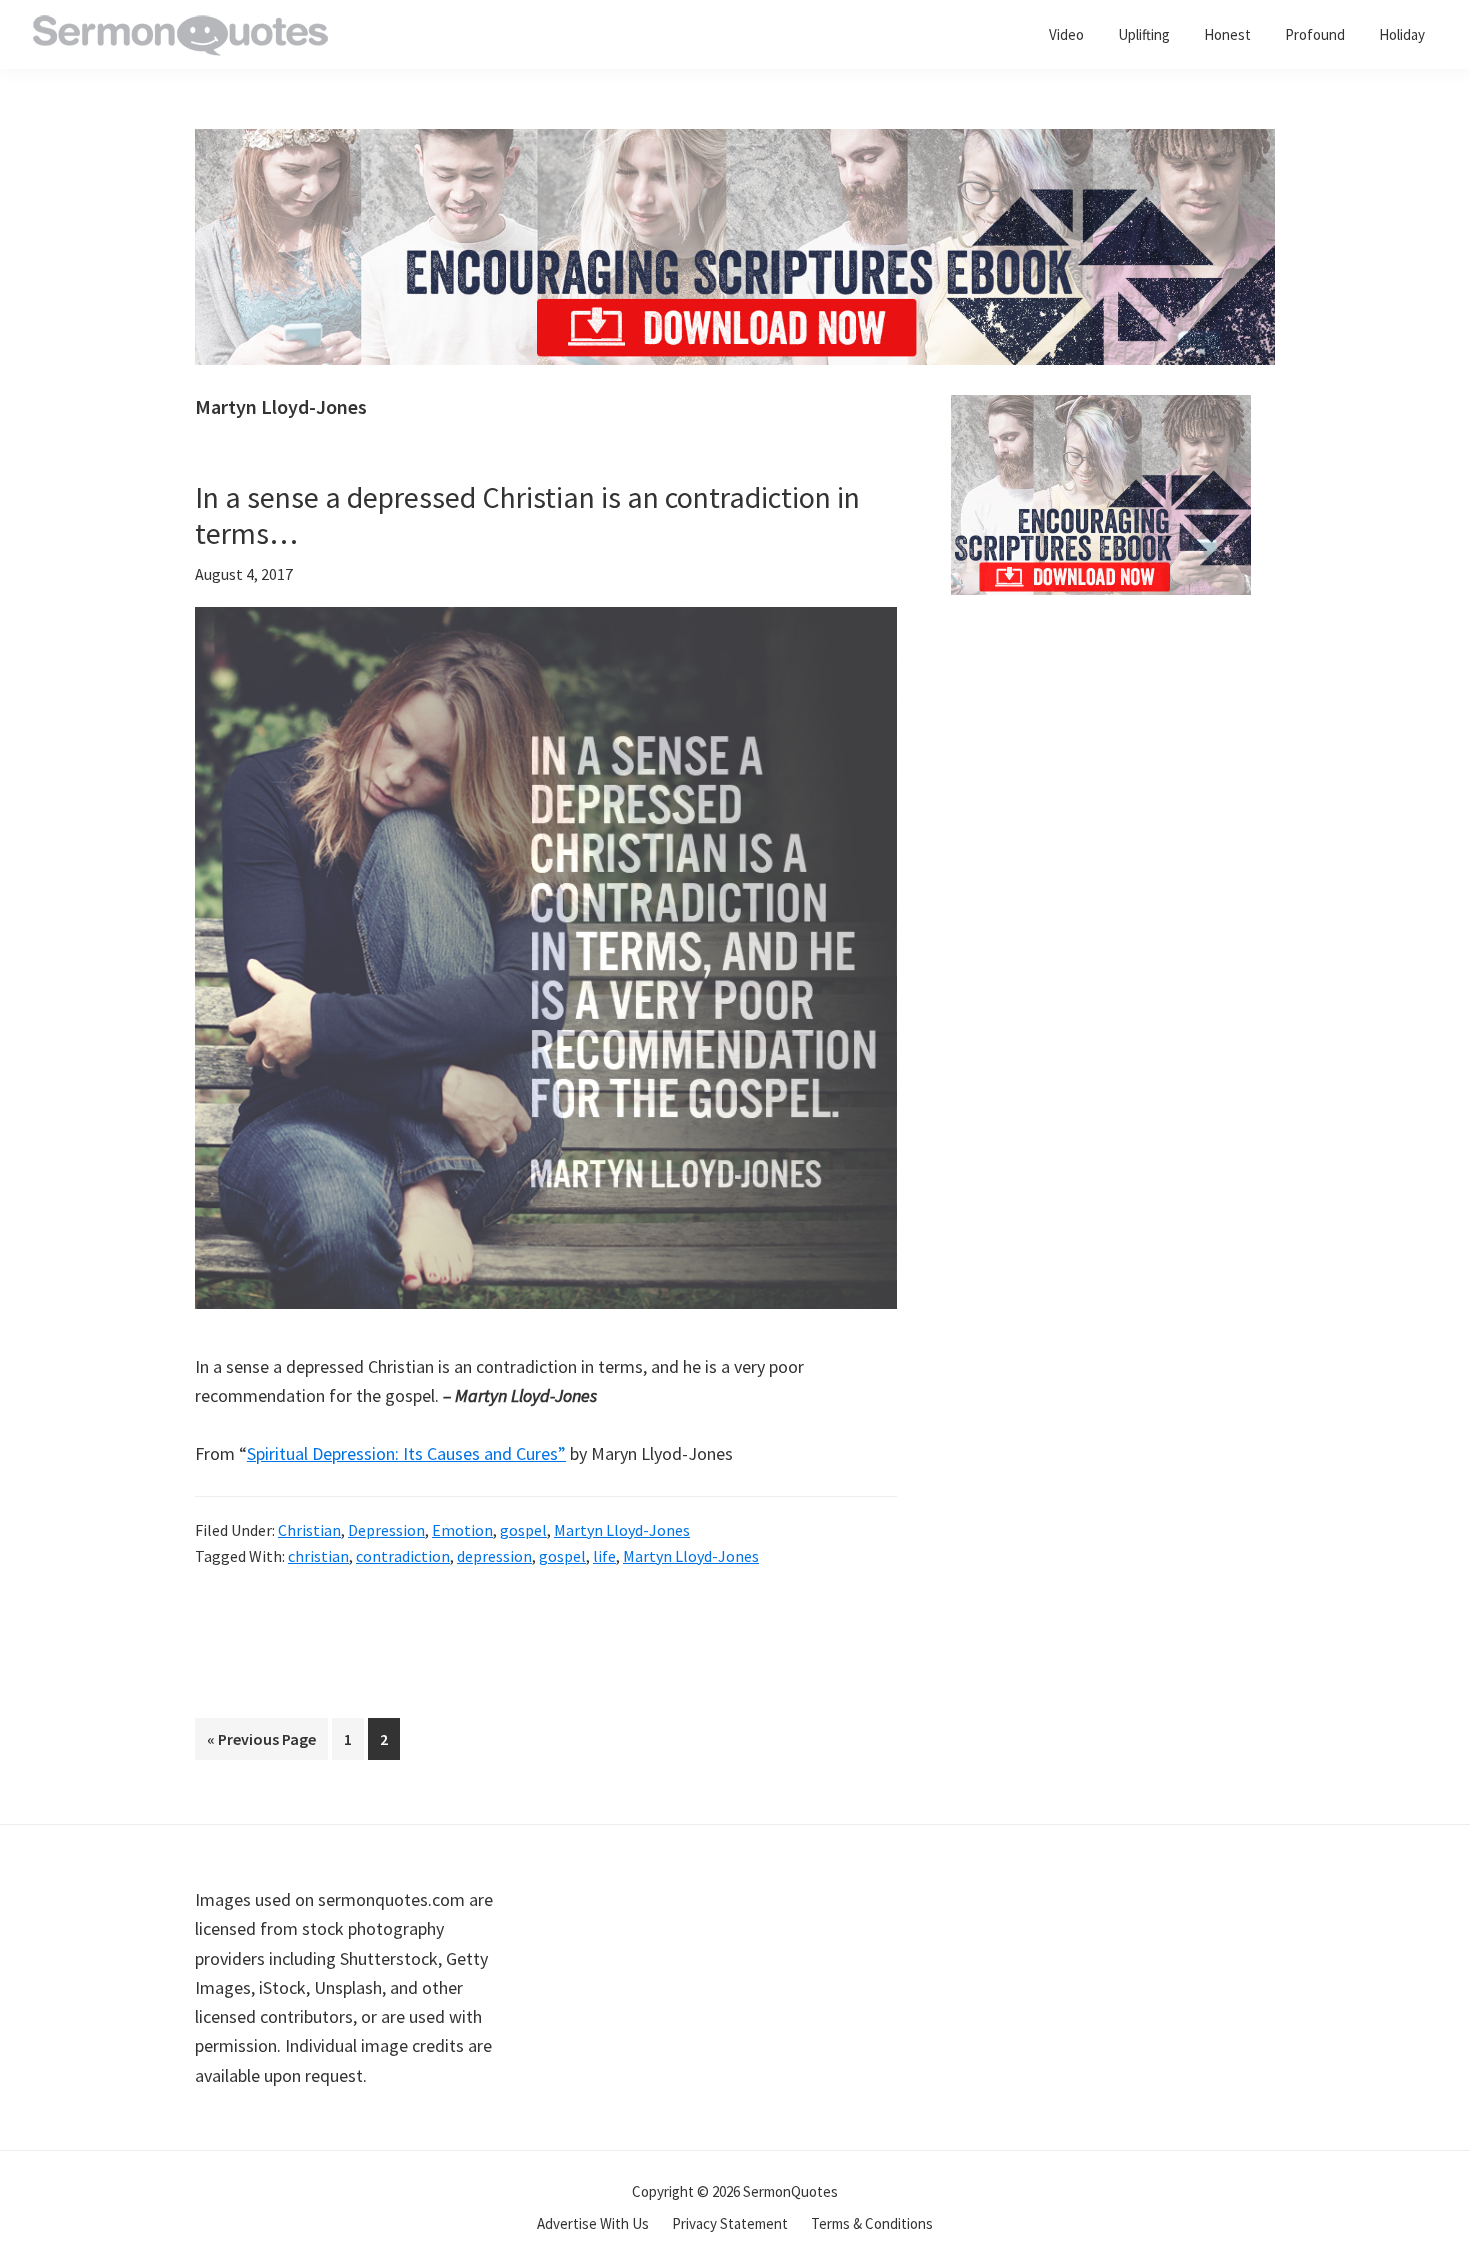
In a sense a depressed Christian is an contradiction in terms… (527, 515)
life (604, 1556)
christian (318, 1556)
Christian (309, 1530)
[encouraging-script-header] (735, 143)
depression (494, 1556)
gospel (523, 1530)
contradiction (403, 1556)
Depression (386, 1530)
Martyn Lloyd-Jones (622, 1530)
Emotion (462, 1530)
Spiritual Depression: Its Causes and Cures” (406, 1453)
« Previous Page (261, 1744)
